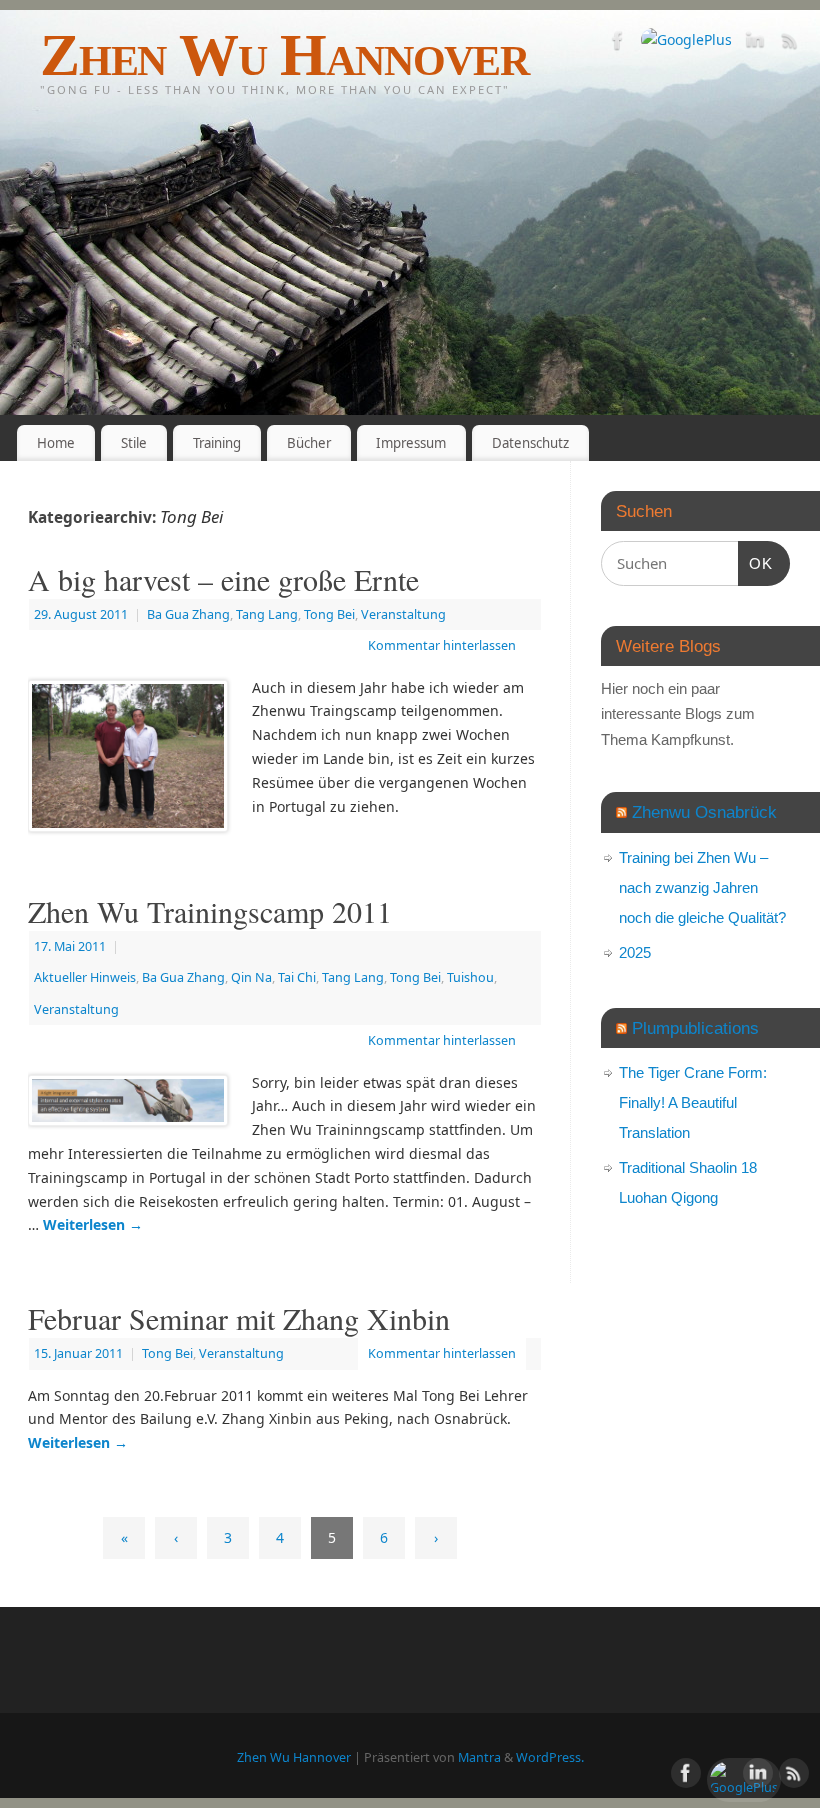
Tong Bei (329, 614)
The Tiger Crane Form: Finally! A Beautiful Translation (693, 1102)
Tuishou (470, 977)
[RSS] (790, 43)
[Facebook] (618, 43)
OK (756, 563)
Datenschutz (530, 443)
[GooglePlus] (686, 40)
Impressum (411, 443)
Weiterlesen (93, 1224)
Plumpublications (695, 1028)
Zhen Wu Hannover (284, 55)
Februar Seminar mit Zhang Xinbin (239, 1318)
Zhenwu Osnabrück (704, 812)
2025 (635, 952)
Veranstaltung (403, 614)
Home (56, 443)
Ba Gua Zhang (188, 614)
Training (217, 443)
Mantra (479, 1757)
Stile (134, 443)
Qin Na (251, 977)
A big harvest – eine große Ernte (223, 579)
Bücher (309, 443)
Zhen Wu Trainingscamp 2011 (210, 911)
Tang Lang (267, 614)
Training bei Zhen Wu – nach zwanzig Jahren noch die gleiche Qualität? (702, 887)
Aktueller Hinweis (85, 977)
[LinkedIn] (755, 43)
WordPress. (550, 1757)
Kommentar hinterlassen (442, 645)
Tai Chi (297, 977)
